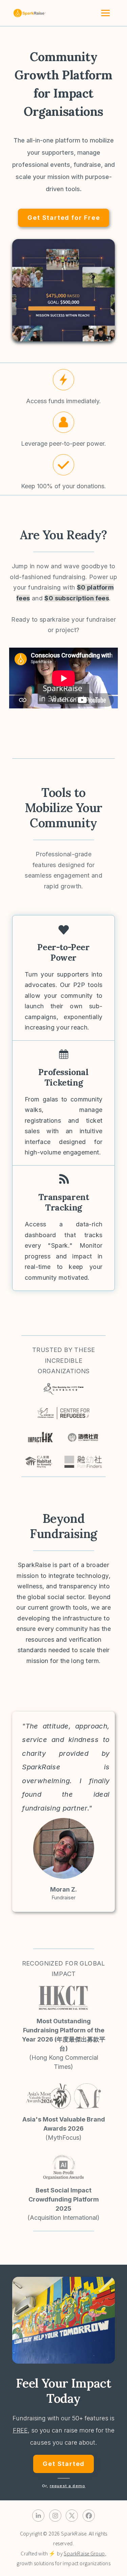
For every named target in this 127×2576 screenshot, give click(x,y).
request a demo (68, 2486)
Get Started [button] (64, 2464)
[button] (63, 380)
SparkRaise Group (84, 2554)
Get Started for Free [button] (64, 218)
